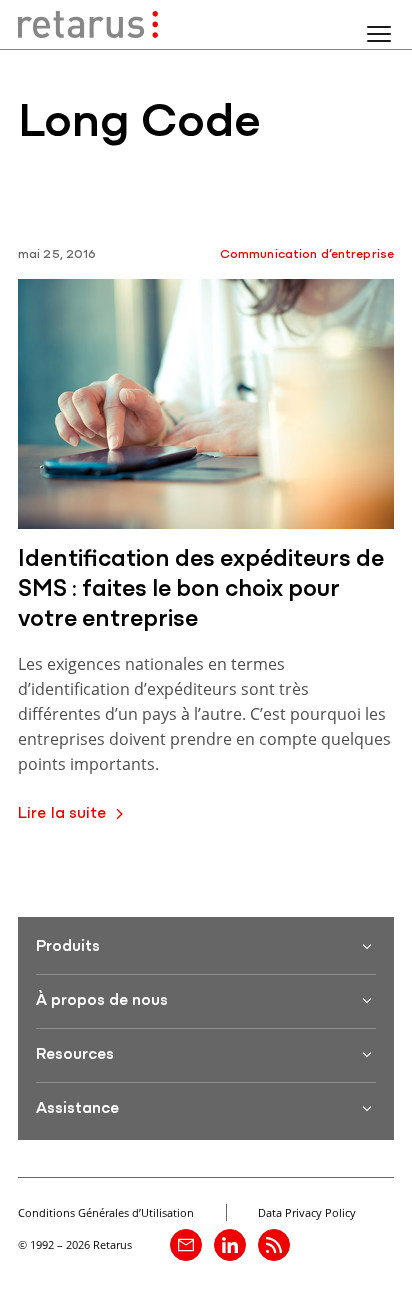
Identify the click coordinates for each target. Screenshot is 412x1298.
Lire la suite (62, 814)
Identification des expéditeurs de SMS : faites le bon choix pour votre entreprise (201, 590)
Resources (75, 1055)
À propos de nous (102, 1001)
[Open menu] (379, 34)
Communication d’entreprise (307, 254)
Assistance (77, 1109)
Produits (68, 947)
